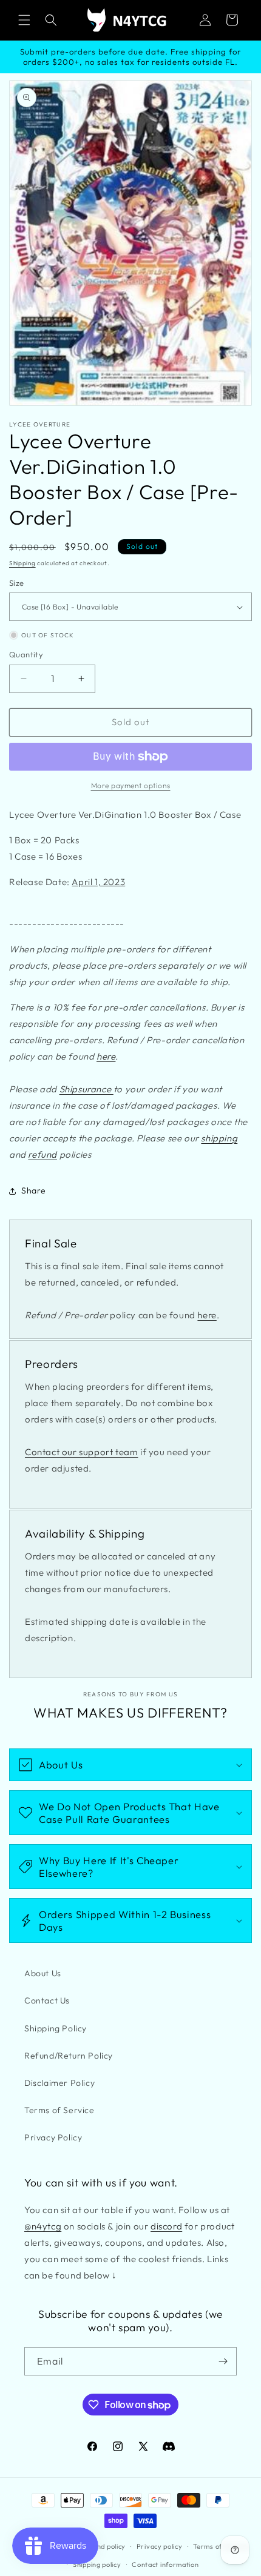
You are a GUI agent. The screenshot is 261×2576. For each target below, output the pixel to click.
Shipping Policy (56, 2028)
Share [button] (34, 1190)
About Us (43, 1973)
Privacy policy (160, 2546)
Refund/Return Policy (69, 2056)
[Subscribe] (223, 2361)
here (106, 1056)
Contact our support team (81, 1452)
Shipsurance (86, 1089)
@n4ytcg (43, 2226)
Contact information (165, 2564)
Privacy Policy (53, 2137)
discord (166, 2226)
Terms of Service (59, 2110)
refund (42, 1154)
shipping (219, 1138)
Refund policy (103, 2546)
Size (17, 583)
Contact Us (47, 2000)
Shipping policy (97, 2564)
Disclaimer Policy (59, 2083)
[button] (24, 20)
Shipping (22, 563)
